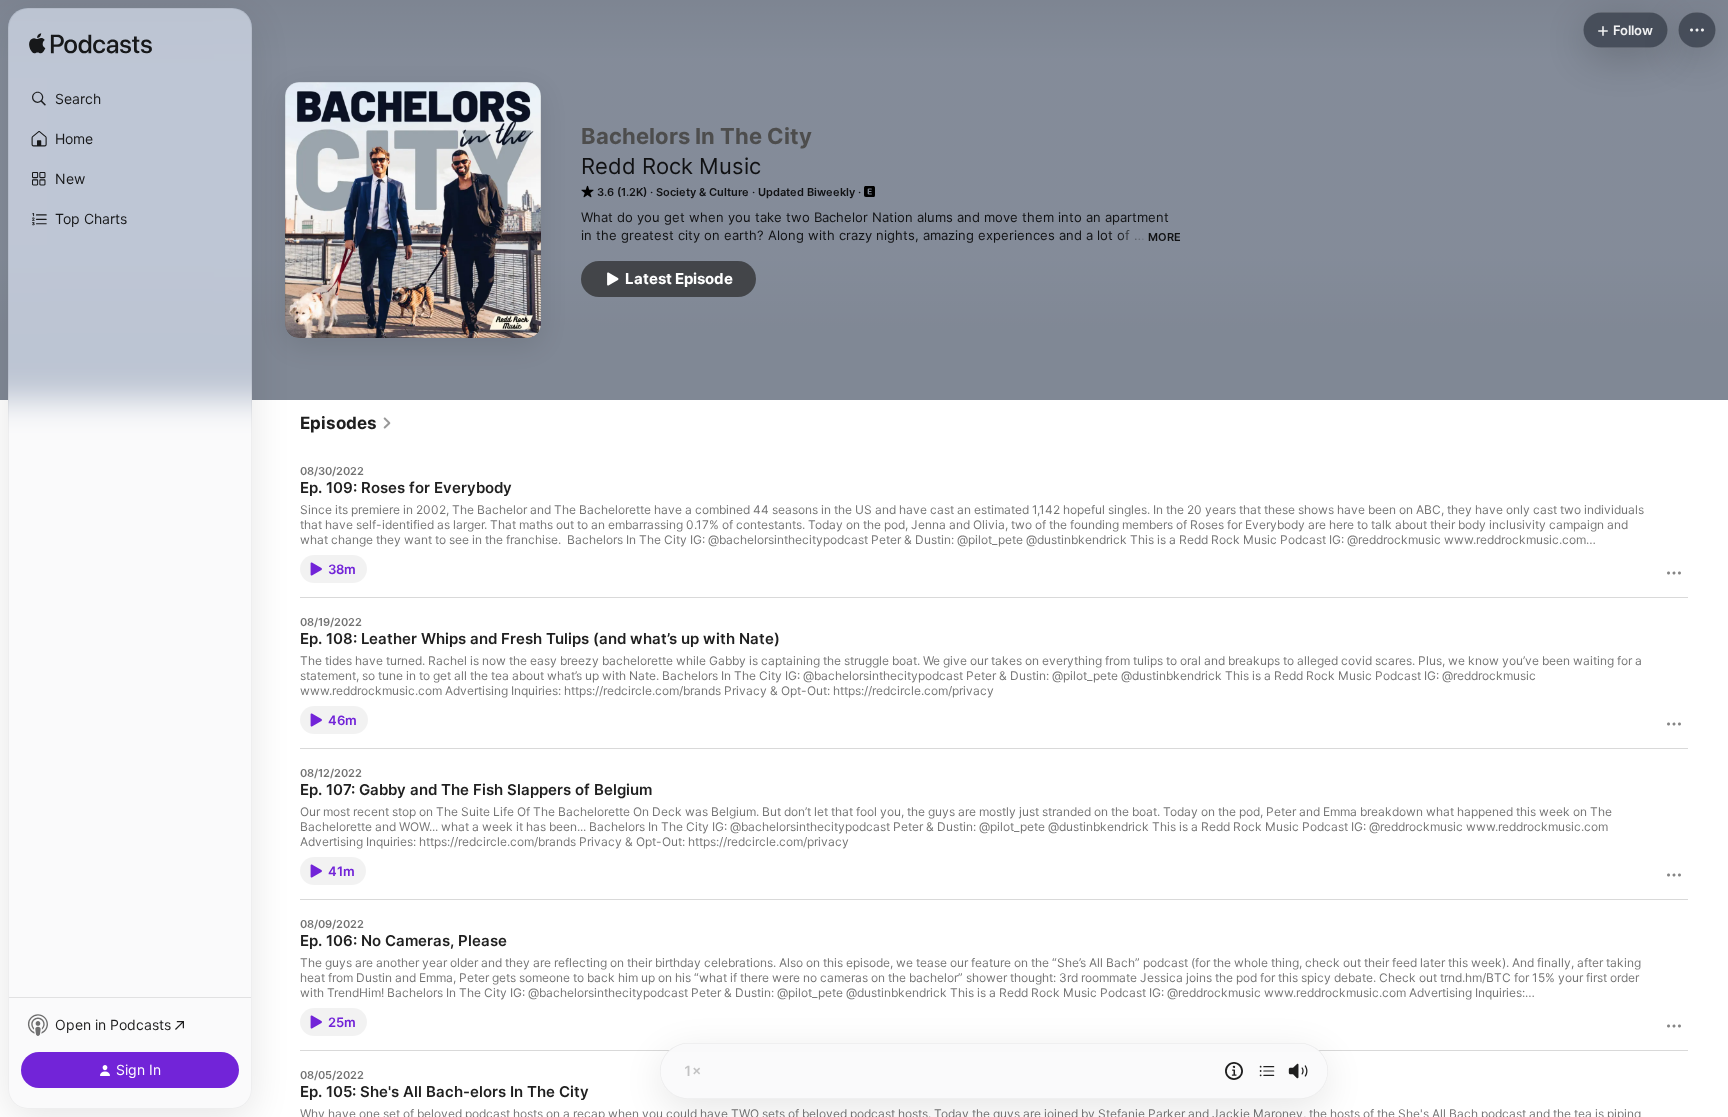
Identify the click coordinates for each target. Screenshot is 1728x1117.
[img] (90, 45)
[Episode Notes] (1234, 1071)
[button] (130, 99)
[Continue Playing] (1267, 1071)
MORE (1164, 237)
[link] (346, 423)
